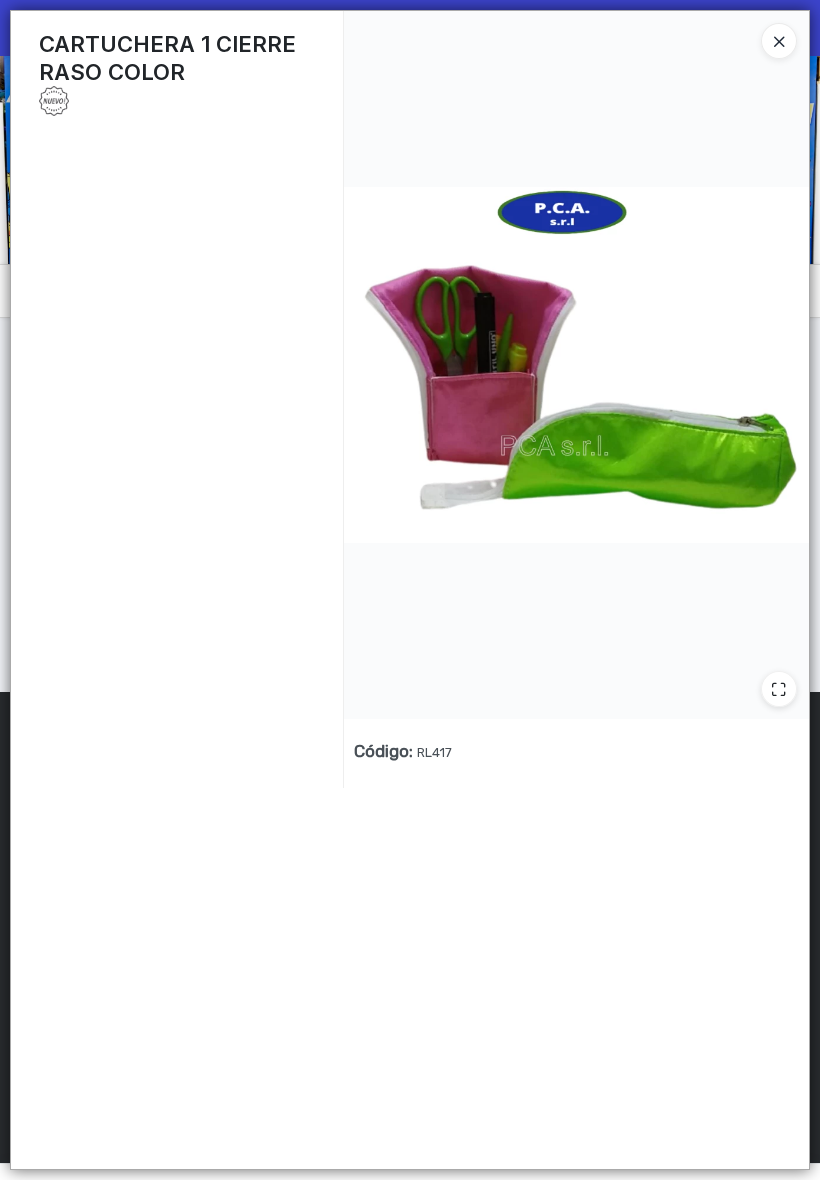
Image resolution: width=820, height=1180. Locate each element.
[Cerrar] (779, 41)
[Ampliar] (779, 689)
